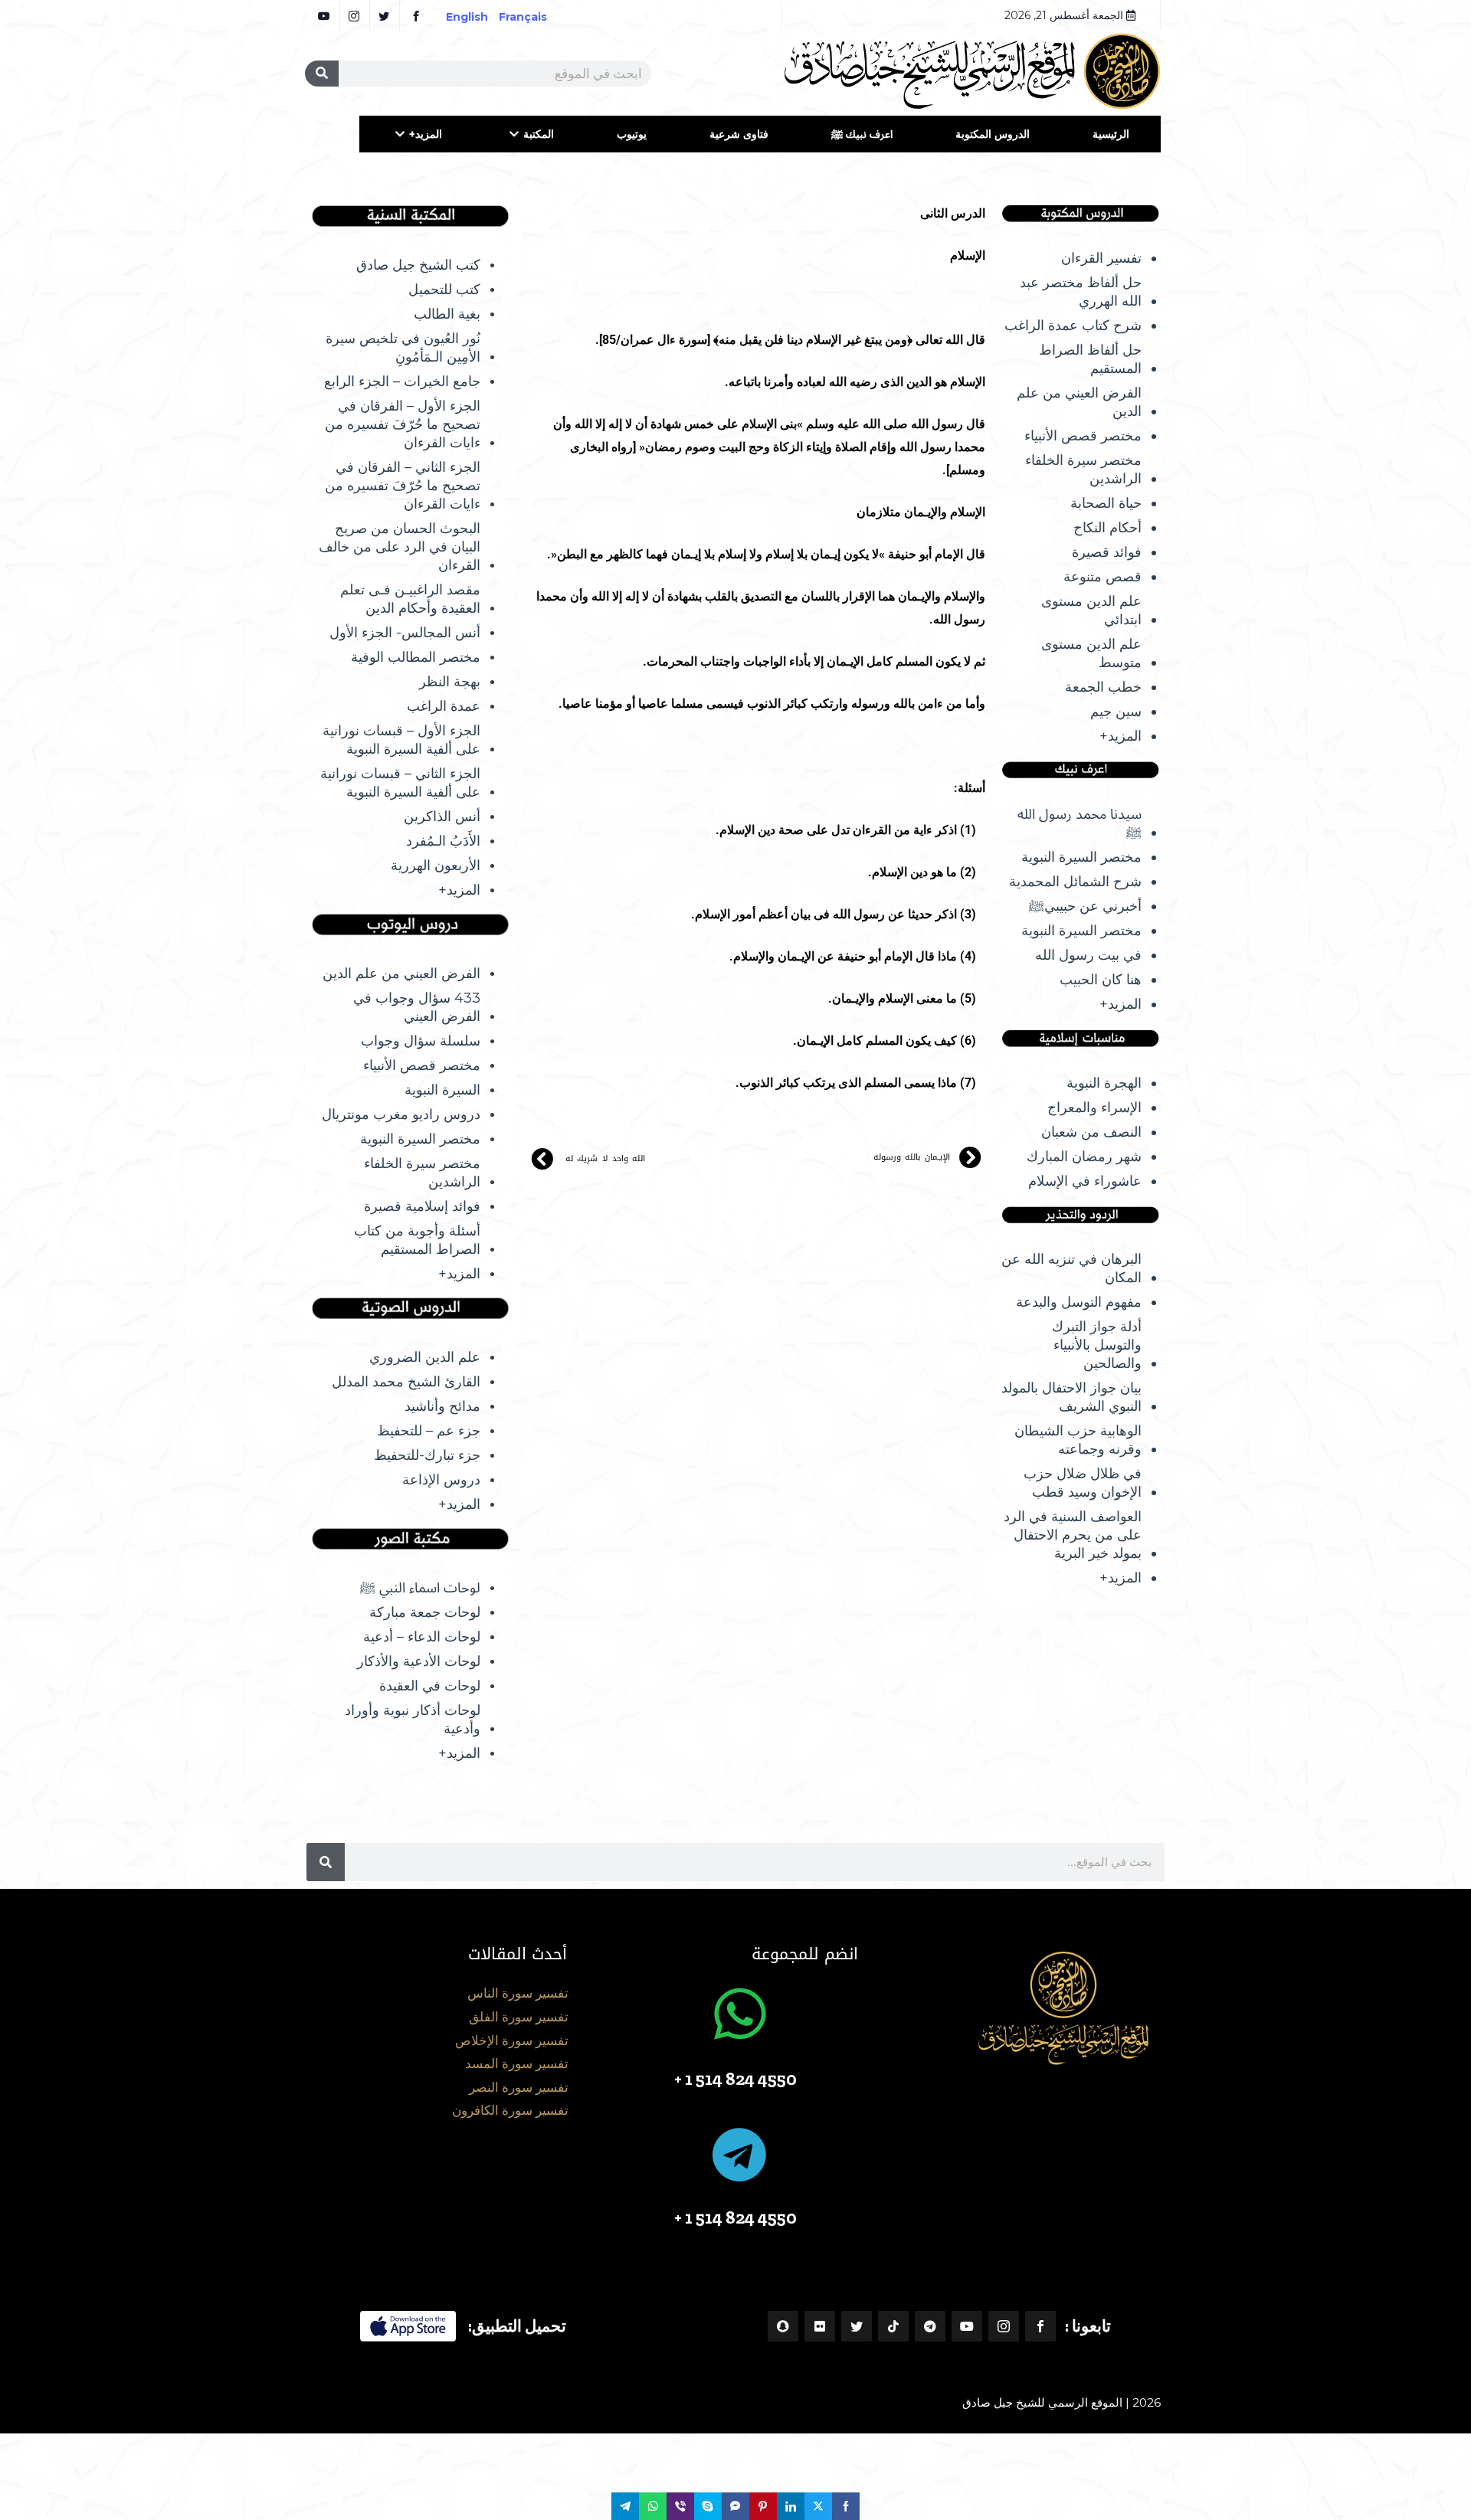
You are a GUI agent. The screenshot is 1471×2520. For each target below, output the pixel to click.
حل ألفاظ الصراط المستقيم (1090, 359)
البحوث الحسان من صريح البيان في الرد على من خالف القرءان (400, 547)
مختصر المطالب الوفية (416, 657)
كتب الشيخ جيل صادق (418, 265)
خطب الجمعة (1103, 687)
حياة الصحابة (1106, 503)
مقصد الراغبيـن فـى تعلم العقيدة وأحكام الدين (410, 599)
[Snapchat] (783, 2326)
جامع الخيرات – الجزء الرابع (402, 381)
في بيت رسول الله (1088, 955)
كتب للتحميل (444, 290)
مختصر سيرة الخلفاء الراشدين (1083, 470)
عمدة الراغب (444, 706)
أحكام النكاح (1107, 528)
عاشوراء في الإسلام (1085, 1181)
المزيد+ (426, 134)
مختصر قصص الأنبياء (1083, 436)
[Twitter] (857, 2326)
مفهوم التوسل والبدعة (1079, 1302)
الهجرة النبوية (1104, 1083)
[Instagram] (1004, 2326)
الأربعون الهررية (436, 866)
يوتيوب (632, 134)
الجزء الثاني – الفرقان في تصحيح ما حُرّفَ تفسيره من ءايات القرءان (403, 486)
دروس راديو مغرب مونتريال (401, 1114)
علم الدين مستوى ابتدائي (1091, 610)
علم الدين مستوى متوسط (1091, 653)
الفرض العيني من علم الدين (1079, 402)
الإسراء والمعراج (1094, 1108)
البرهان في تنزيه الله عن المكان (1071, 1268)
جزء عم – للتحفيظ (429, 1431)
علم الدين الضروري (425, 1357)
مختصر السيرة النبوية (1081, 857)
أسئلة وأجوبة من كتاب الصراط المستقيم (417, 1240)
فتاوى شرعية (739, 134)
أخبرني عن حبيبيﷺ (1085, 906)
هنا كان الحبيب (1101, 980)
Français (534, 17)
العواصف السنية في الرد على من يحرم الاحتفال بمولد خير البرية (1073, 1535)
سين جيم (1116, 712)
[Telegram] (930, 2326)
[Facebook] (1040, 2326)
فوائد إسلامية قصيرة (422, 1206)
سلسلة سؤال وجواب (421, 1041)
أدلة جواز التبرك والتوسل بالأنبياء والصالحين (1097, 1345)
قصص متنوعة (1102, 577)
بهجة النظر (450, 682)
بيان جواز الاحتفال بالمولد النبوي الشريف (1071, 1397)
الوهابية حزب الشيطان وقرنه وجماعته (1078, 1440)
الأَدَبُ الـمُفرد (443, 841)
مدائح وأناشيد (442, 1406)
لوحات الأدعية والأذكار (419, 1661)
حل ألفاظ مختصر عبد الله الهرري (1081, 292)
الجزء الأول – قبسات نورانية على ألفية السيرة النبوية (401, 740)
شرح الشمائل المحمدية (1075, 882)
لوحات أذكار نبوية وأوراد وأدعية (413, 1720)
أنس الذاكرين (442, 817)
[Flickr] (820, 2326)
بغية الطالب (447, 314)
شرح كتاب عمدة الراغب (1073, 326)
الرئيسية (1111, 134)
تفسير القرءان (1101, 258)
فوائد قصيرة (1107, 552)
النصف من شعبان (1091, 1132)
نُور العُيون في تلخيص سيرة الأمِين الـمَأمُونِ (403, 348)
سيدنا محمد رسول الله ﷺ (1079, 823)
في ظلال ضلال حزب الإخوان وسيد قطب (1083, 1483)
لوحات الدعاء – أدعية (422, 1637)
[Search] (322, 74)
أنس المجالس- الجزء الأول (405, 633)
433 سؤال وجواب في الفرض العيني (417, 1007)
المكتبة (539, 134)
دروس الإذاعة (441, 1480)
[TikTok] (893, 2326)
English (467, 17)
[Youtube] (967, 2326)
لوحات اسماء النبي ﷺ (420, 1588)
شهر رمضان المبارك (1084, 1157)
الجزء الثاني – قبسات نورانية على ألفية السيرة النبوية (400, 783)
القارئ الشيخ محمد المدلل (406, 1382)
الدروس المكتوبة (993, 134)
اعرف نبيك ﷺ (862, 134)
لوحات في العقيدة (430, 1686)
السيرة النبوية (442, 1090)
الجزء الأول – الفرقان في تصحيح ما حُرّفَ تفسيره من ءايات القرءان (403, 424)
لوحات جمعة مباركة (425, 1612)
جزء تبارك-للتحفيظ (427, 1455)
